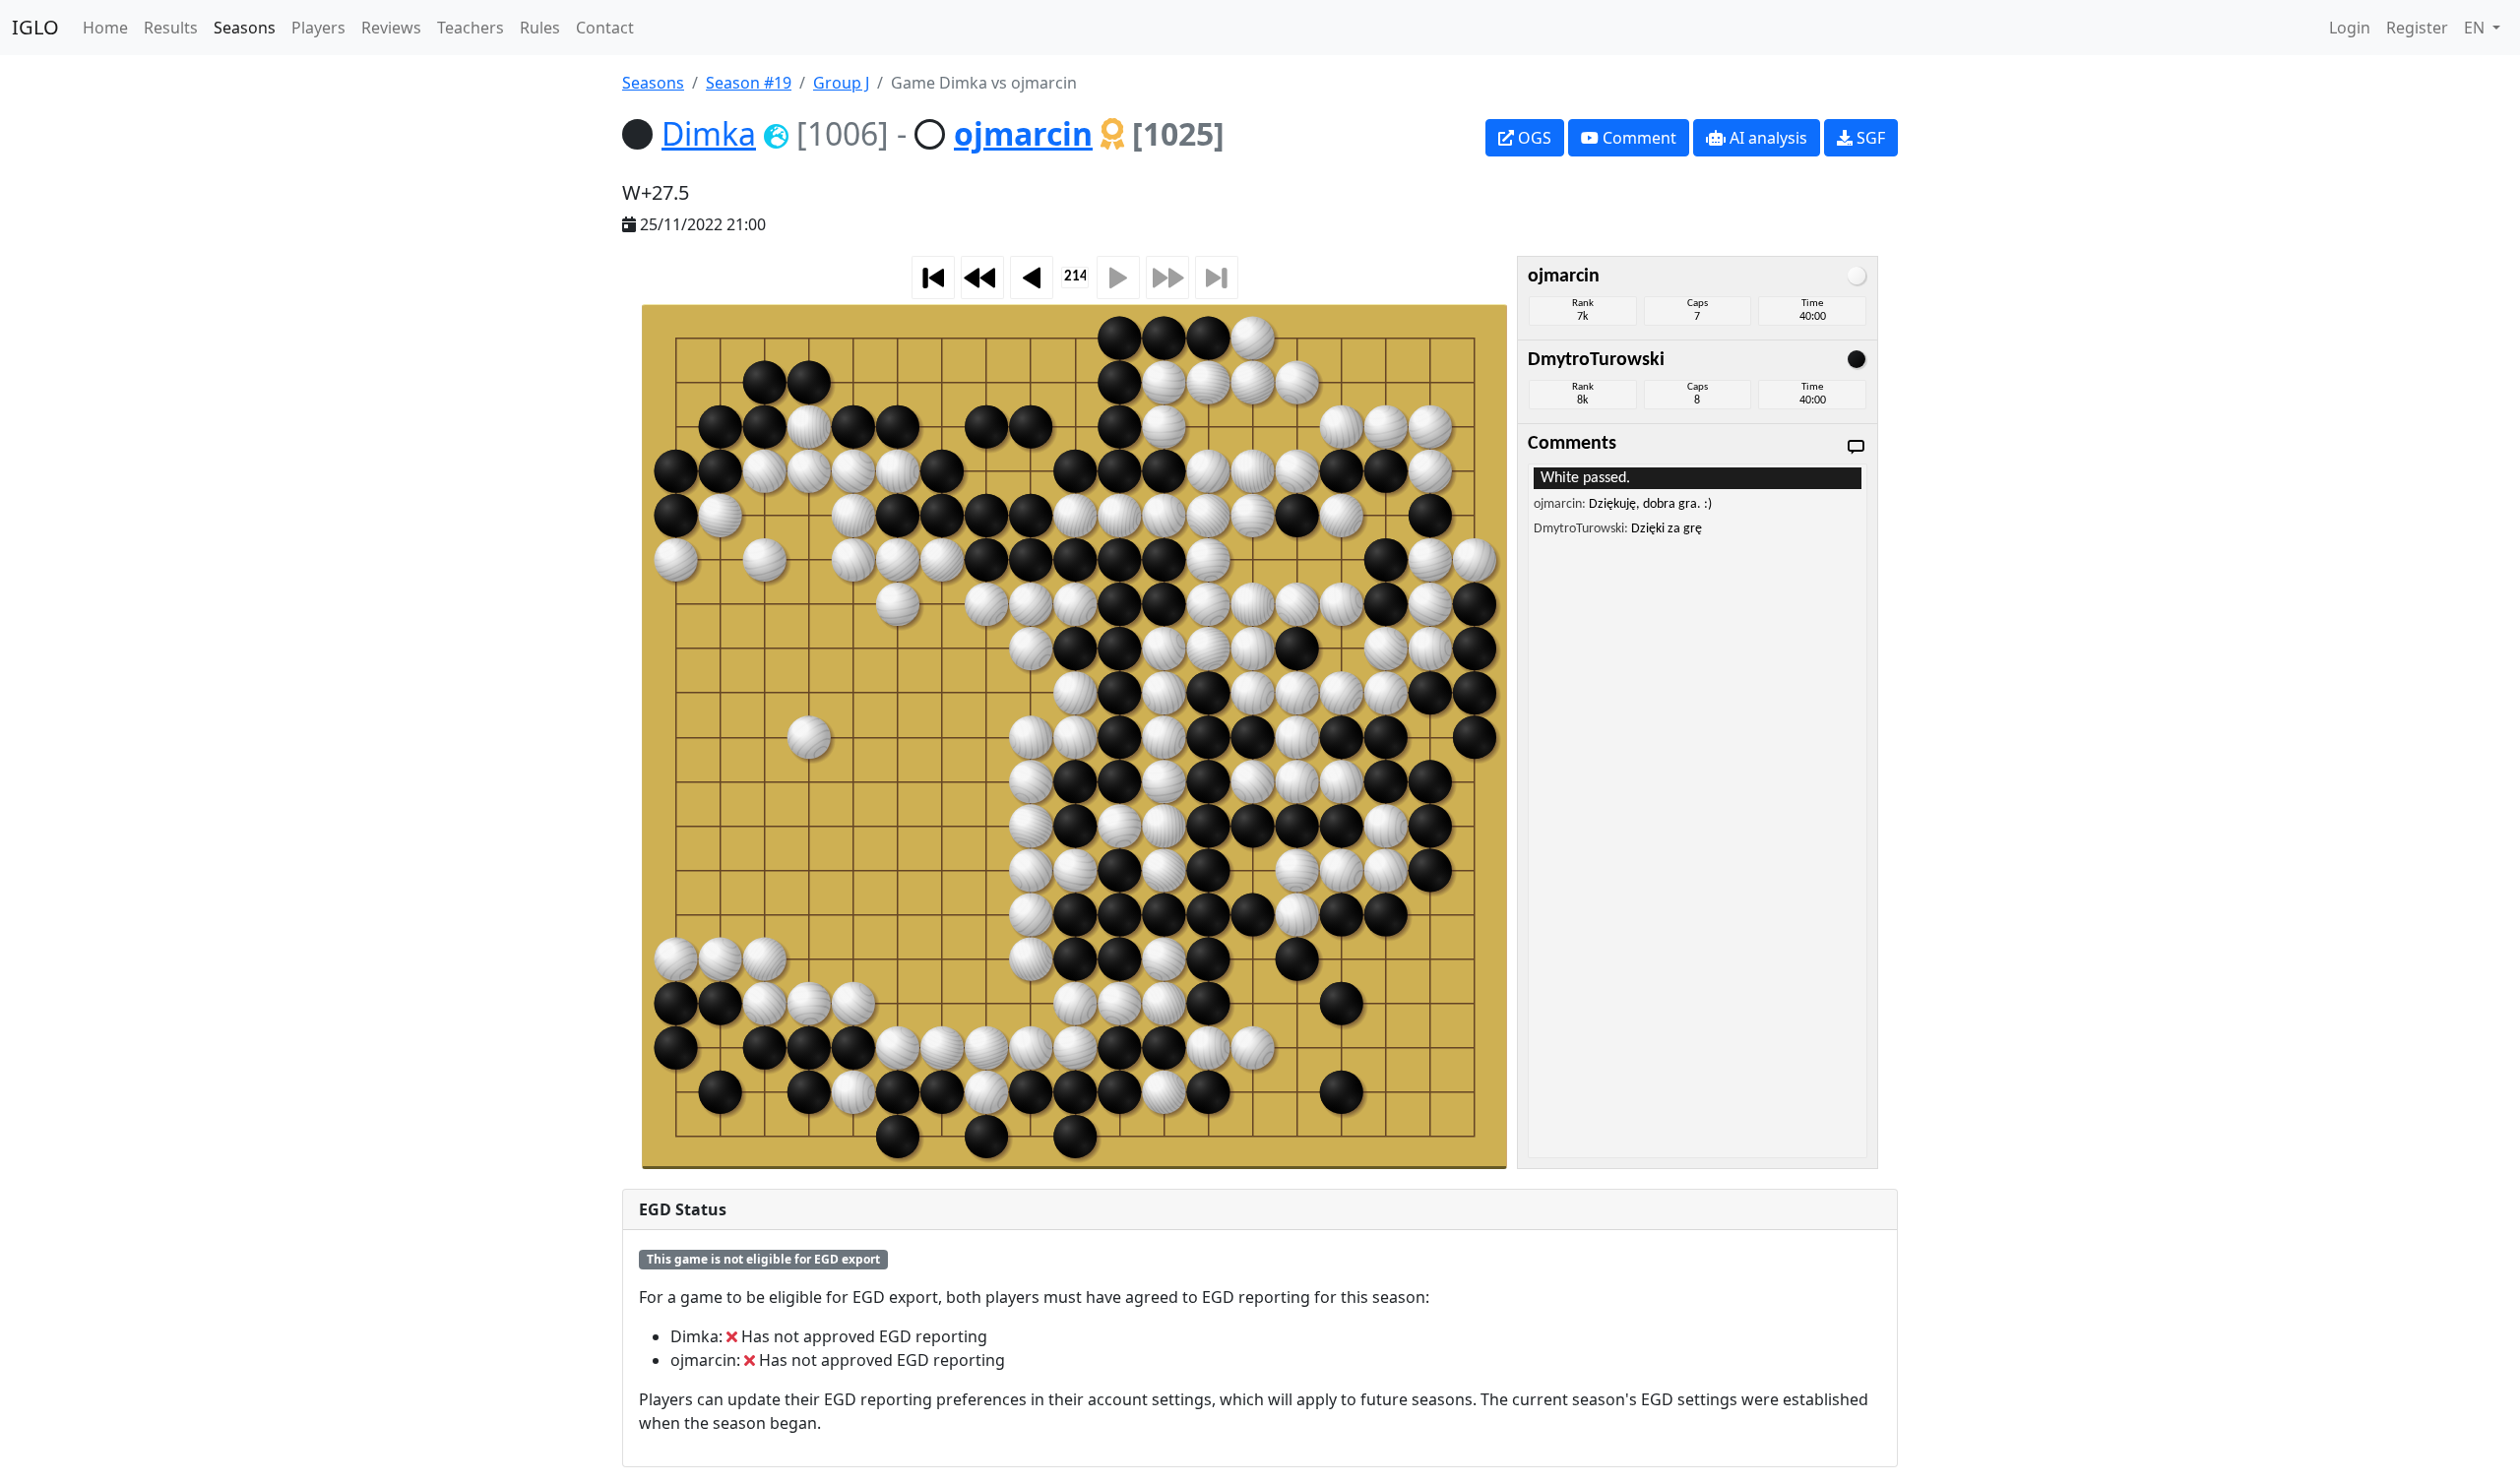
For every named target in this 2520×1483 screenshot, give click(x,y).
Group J (841, 83)
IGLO (35, 27)
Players (318, 28)
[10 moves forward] (1167, 278)
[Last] (1217, 278)
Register (2417, 28)
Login (2350, 28)
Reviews (391, 28)
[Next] (1118, 278)
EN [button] (2476, 28)
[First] (933, 278)
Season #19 (749, 83)
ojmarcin (1023, 133)
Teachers (471, 28)
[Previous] (1032, 278)
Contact (605, 28)
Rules (540, 28)
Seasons (245, 28)
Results (171, 28)
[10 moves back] (982, 278)
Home (105, 28)
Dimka (709, 133)
